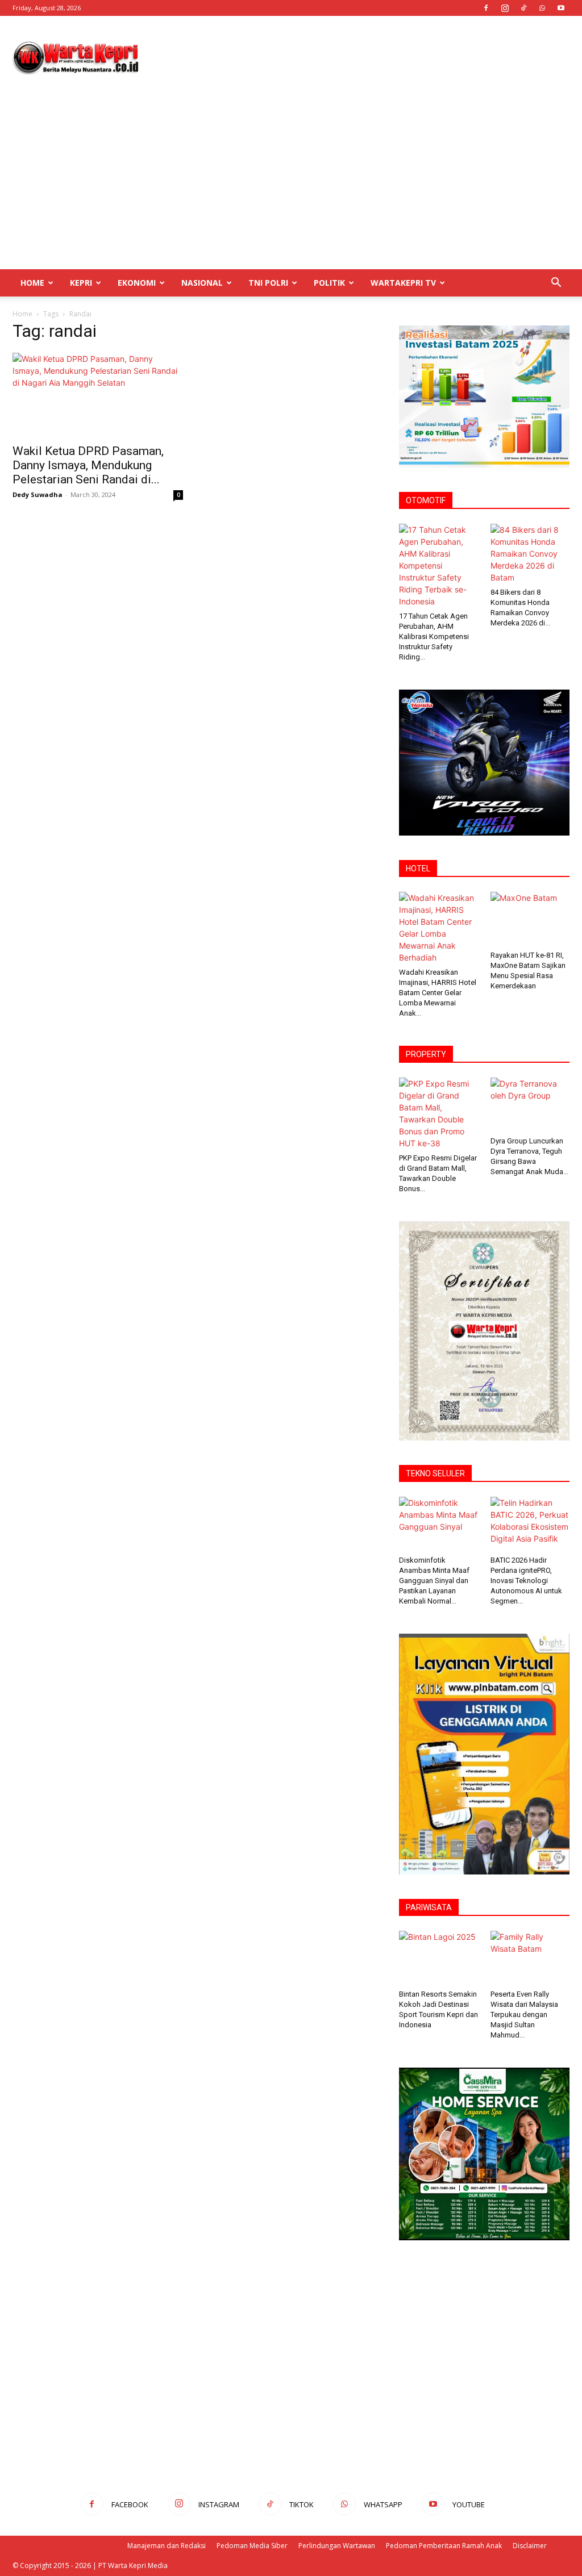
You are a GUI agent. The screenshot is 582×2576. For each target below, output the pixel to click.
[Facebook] (486, 8)
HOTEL (418, 869)
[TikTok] (523, 8)
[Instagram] (505, 8)
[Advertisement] (363, 57)
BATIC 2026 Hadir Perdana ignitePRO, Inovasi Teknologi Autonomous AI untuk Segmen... (526, 1581)
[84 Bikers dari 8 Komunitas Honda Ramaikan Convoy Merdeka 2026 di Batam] (530, 554)
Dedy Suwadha (38, 494)
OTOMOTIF (426, 500)
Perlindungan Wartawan (337, 2546)
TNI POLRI (268, 283)
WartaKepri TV (403, 283)
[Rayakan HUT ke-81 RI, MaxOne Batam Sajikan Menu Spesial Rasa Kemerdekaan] (530, 919)
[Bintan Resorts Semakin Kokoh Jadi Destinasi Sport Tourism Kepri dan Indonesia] (439, 1958)
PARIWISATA (429, 1907)
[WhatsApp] (542, 8)
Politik (329, 283)
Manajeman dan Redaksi (167, 2546)
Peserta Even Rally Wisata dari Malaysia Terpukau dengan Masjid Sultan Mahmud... (524, 2015)
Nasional (202, 283)
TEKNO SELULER (435, 1473)
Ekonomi (137, 283)
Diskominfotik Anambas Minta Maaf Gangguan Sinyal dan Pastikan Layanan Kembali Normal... (434, 1581)
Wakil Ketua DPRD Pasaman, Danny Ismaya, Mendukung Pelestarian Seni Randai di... (88, 465)
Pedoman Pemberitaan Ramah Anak (444, 2546)
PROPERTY (426, 1054)
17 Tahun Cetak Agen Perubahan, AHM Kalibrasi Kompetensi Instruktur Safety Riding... (434, 636)
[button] (556, 284)
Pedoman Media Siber (252, 2546)
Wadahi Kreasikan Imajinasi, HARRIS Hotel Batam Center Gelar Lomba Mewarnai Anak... (438, 993)
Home (32, 283)
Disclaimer (530, 2546)
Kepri (81, 283)
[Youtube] (561, 8)
